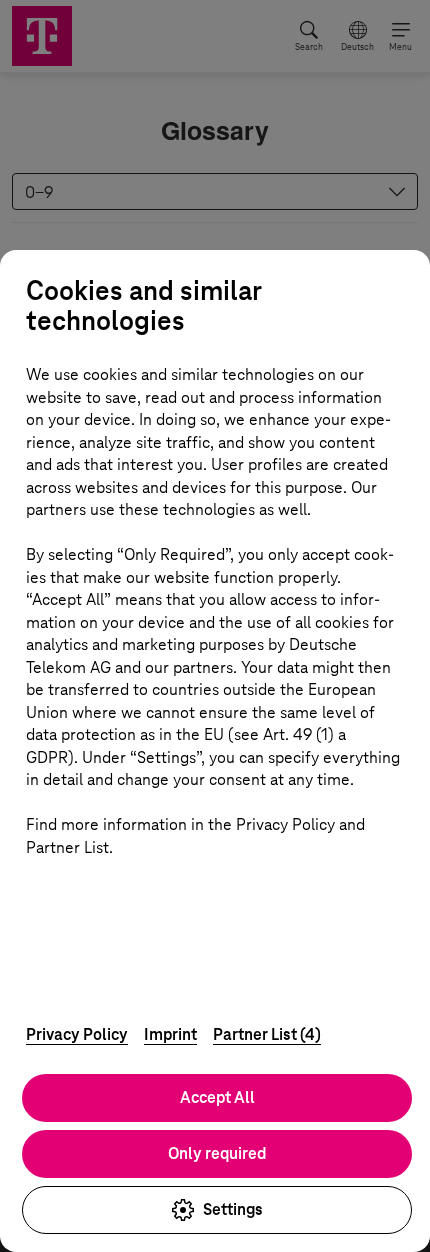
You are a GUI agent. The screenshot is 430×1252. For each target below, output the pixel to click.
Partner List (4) (267, 1034)
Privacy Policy (77, 1034)
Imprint (170, 1034)
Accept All (217, 1097)
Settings (233, 1209)
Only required (217, 1153)
